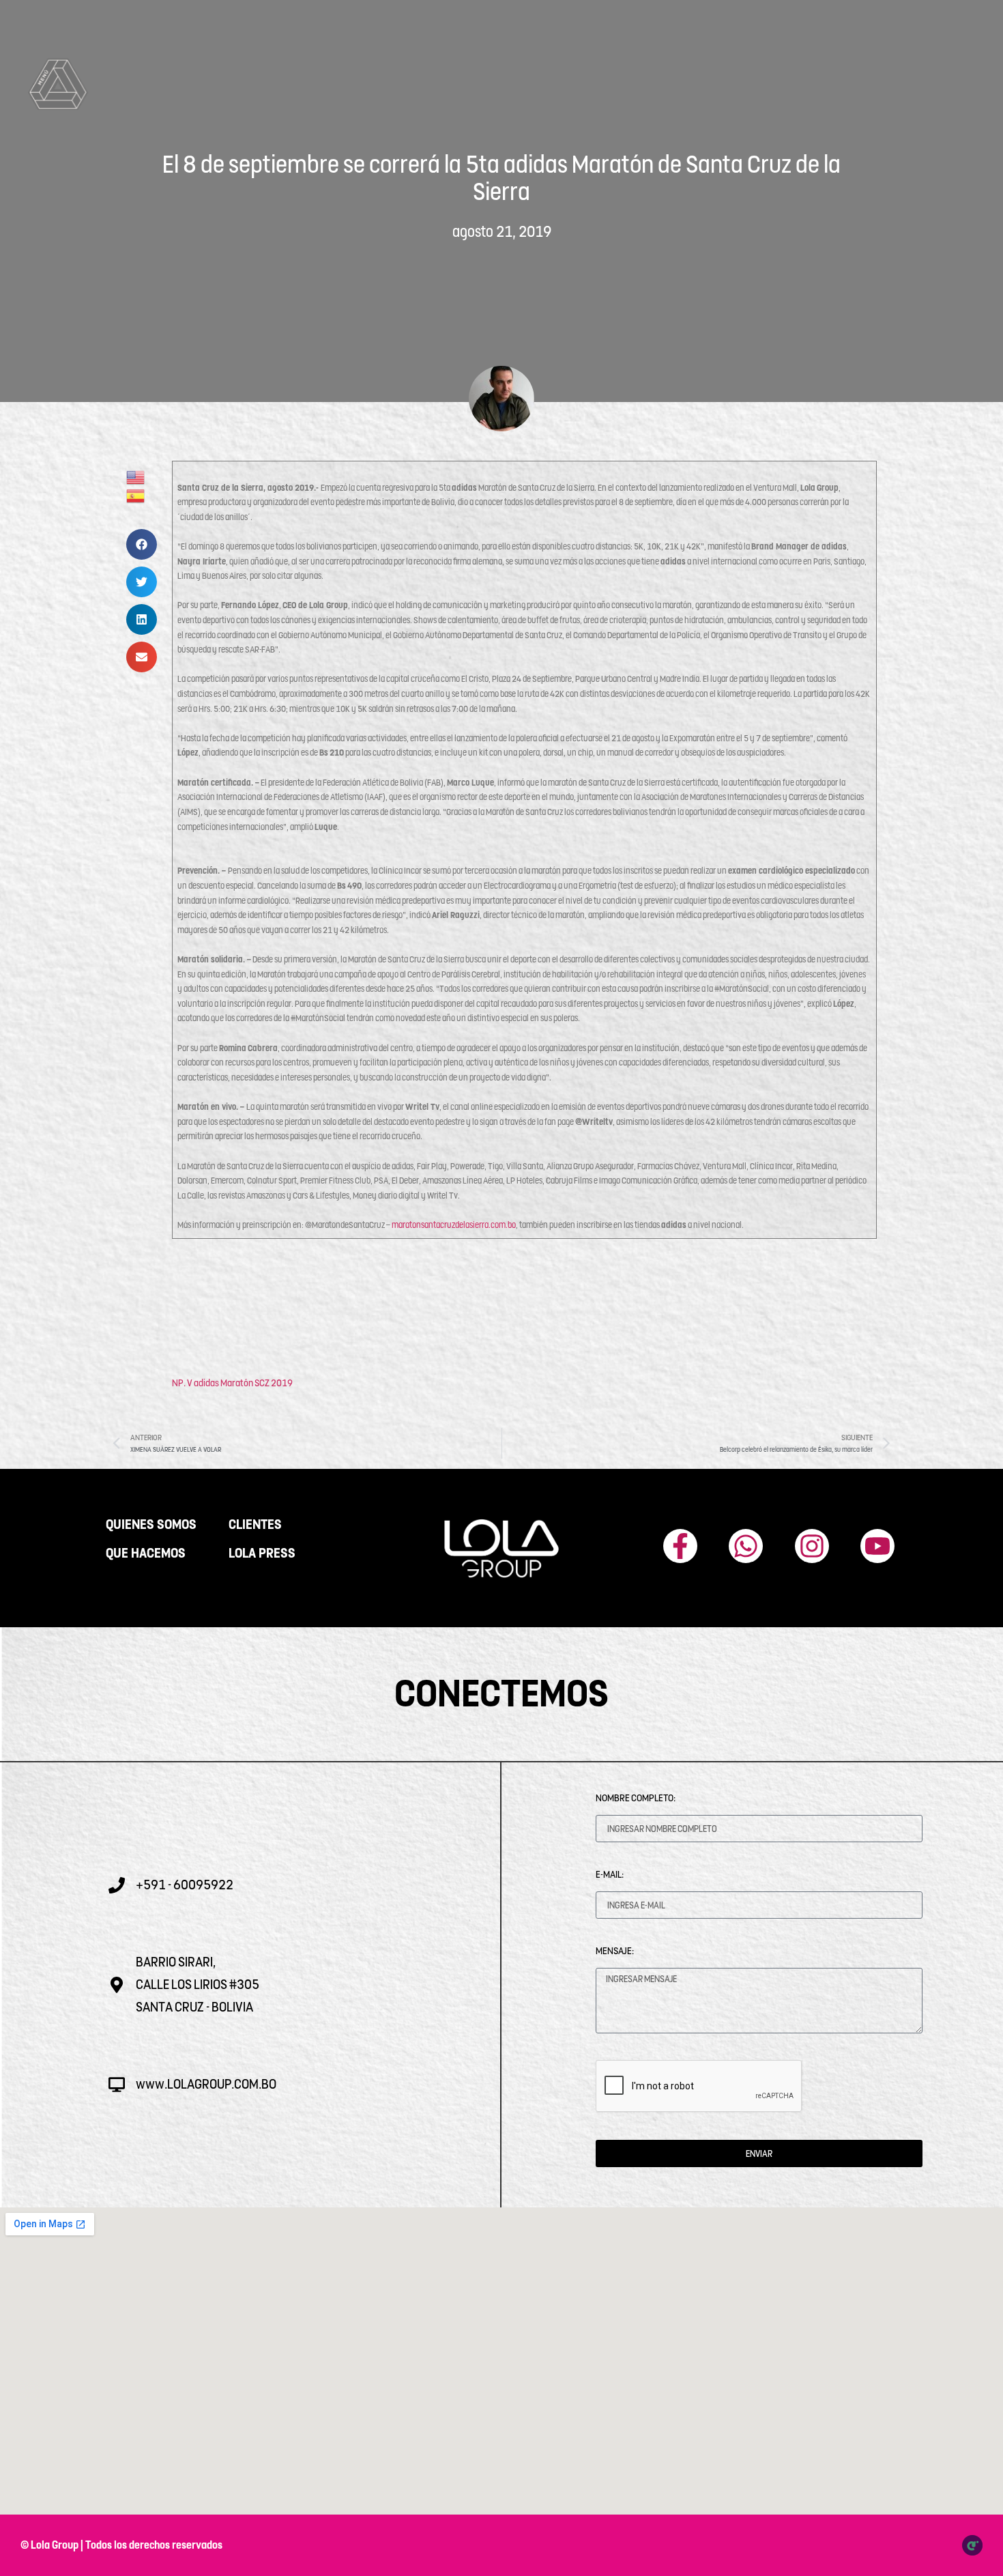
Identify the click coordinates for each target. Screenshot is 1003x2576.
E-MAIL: (610, 1874)
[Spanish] (136, 496)
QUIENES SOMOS (151, 1525)
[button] (142, 544)
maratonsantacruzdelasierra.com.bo (454, 1225)
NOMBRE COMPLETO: (636, 1798)
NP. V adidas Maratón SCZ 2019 (232, 1383)
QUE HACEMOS (146, 1554)
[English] (136, 477)
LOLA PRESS (262, 1554)
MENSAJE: (615, 1951)
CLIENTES (255, 1525)
